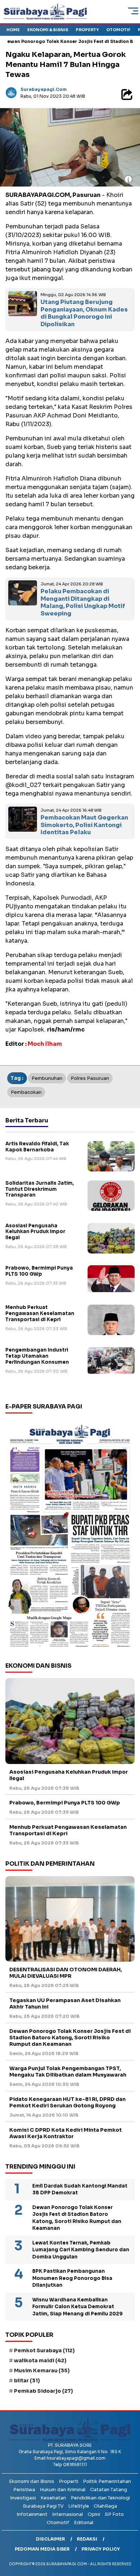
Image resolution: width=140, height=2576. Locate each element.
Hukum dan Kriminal (63, 2490)
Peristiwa (24, 2490)
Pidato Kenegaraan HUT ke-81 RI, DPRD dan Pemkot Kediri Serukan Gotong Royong (67, 2102)
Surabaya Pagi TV (43, 2506)
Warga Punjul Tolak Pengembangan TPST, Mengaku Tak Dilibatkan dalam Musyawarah (68, 2072)
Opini (94, 2514)
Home (13, 30)
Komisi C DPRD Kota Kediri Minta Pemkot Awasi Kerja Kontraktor (66, 2133)
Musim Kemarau (42, 2370)
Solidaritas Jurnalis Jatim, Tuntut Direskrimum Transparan (40, 1189)
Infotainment (32, 2514)
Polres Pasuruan (90, 1078)
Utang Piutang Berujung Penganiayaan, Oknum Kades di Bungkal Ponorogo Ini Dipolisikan (84, 313)
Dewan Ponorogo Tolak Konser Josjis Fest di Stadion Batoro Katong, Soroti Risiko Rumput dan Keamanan (70, 2038)
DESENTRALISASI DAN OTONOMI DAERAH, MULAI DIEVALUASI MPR (66, 1973)
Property (87, 30)
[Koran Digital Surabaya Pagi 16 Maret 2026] (70, 1535)
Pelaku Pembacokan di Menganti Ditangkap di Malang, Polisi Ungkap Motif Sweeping (83, 602)
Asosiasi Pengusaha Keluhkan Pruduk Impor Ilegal (35, 1232)
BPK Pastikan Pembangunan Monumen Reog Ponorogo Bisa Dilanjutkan (72, 2278)
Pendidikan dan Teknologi (100, 2498)
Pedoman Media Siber (42, 2549)
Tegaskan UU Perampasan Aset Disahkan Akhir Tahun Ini (65, 2004)
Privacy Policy (101, 2549)
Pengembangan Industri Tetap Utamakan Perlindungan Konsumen (37, 1356)
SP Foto (114, 2514)
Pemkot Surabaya (44, 2350)
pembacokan (26, 1092)
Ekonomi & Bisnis (48, 30)
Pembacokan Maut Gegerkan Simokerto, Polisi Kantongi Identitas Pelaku (84, 825)
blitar (27, 2381)
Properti (69, 2481)
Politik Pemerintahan (107, 2481)
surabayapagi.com (44, 89)
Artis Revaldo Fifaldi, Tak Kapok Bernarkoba (37, 1147)
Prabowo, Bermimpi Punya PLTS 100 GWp (39, 1271)
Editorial (84, 2522)
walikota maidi (40, 2360)
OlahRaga (105, 2506)
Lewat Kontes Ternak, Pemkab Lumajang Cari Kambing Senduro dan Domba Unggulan (81, 2250)
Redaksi (87, 2539)
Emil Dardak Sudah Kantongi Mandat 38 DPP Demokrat (80, 2190)
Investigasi (23, 2498)
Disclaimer (50, 2539)
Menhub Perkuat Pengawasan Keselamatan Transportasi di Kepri (40, 1313)
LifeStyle (79, 2506)
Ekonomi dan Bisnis (32, 2481)
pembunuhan (47, 1078)
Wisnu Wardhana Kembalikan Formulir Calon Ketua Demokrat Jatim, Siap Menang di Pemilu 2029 (78, 2307)
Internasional (67, 2514)
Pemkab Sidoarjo (43, 2391)
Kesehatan (53, 2498)
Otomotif (118, 30)
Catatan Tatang (109, 2490)
